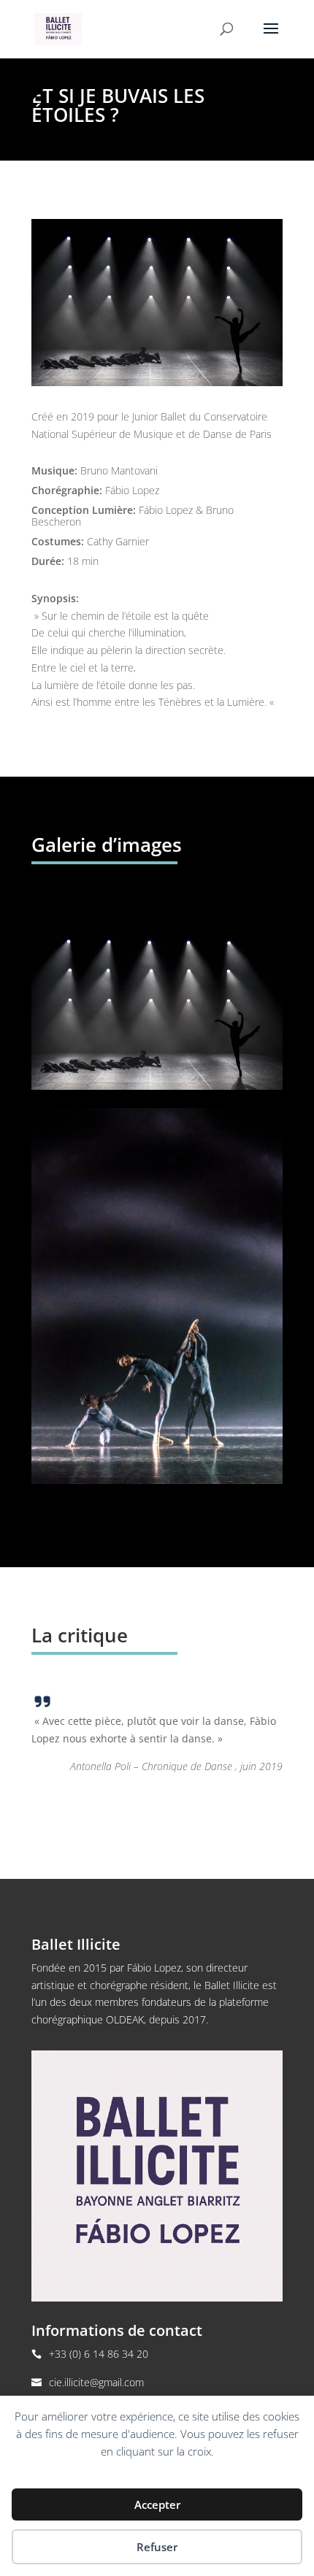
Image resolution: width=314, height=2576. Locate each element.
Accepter (157, 2504)
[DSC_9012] (157, 1480)
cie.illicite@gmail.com (96, 2382)
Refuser (157, 2547)
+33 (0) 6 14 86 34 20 (99, 2354)
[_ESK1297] (157, 1086)
